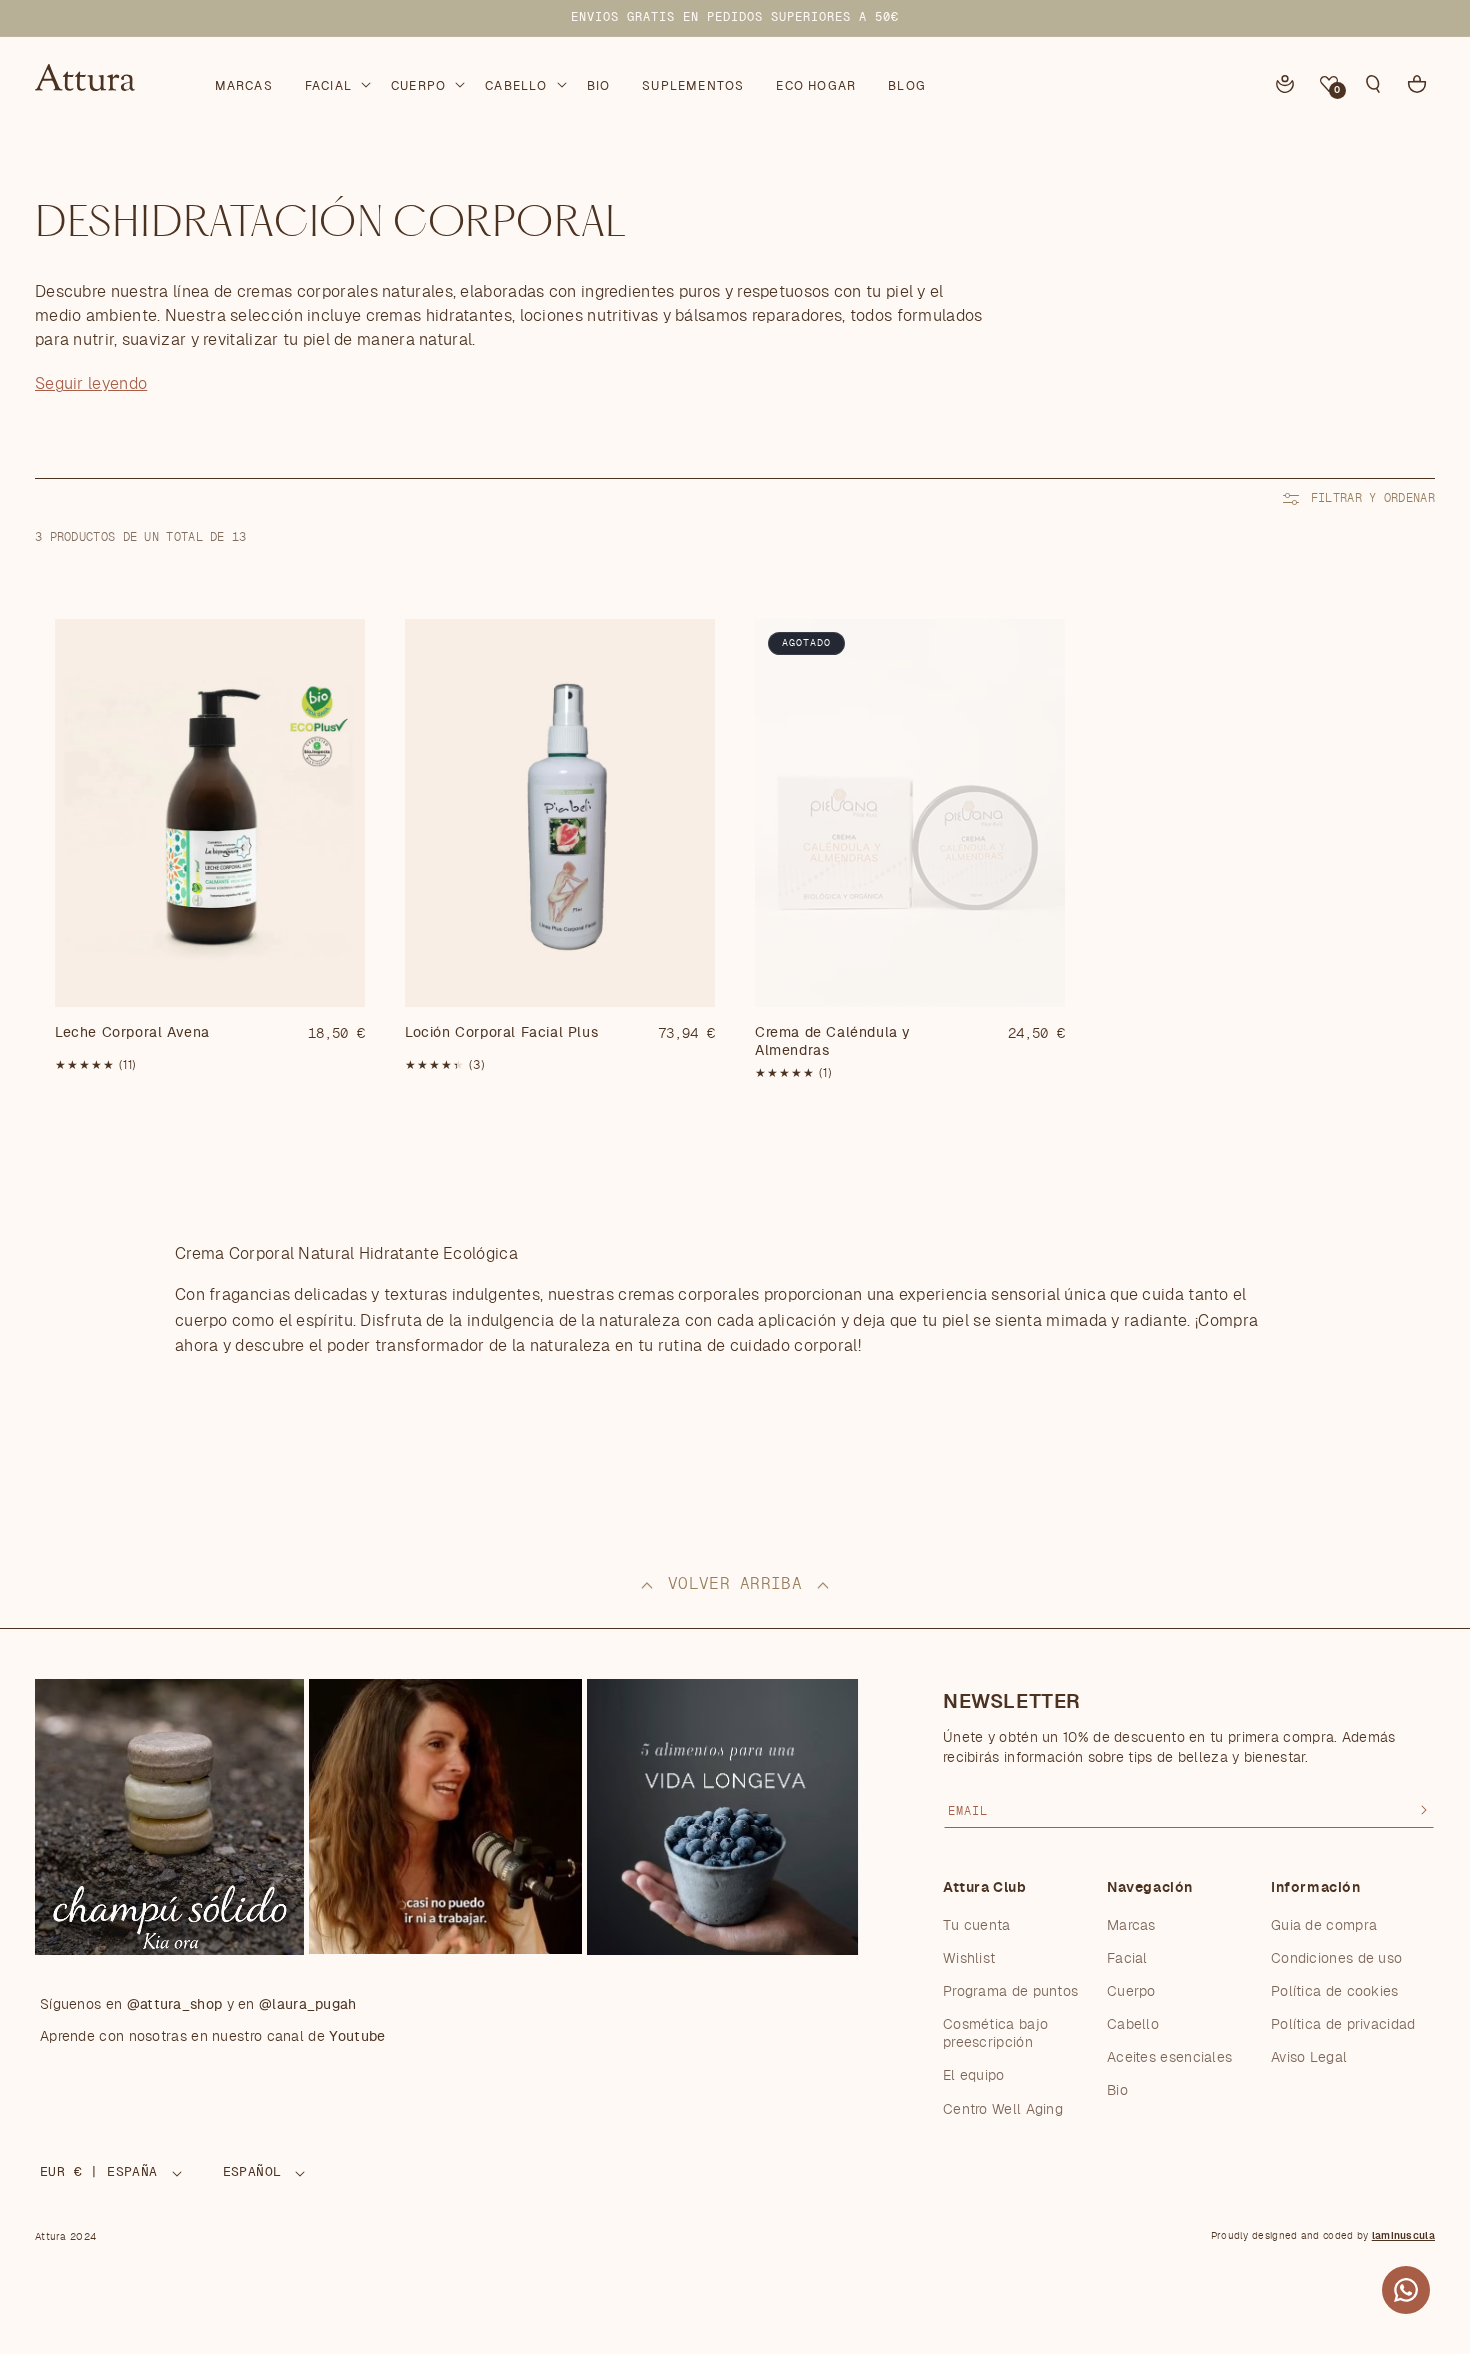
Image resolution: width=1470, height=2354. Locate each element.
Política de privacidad (1343, 2024)
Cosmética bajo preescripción (995, 2033)
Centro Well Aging (1003, 2109)
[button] (336, 82)
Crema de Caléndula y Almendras (833, 1042)
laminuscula (1403, 2236)
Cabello (1133, 2024)
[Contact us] (1406, 2290)
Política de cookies (1335, 1991)
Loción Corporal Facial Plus (501, 1033)
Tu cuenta (977, 1925)
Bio (1117, 2091)
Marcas (1131, 1925)
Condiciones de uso (1336, 1958)
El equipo (974, 2076)
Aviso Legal (1309, 2058)
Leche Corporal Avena (132, 1033)
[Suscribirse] (1424, 1810)
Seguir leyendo (91, 384)
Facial (1127, 1958)
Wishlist (969, 1958)
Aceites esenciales (1169, 2058)
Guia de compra (1324, 1925)
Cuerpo (1131, 1991)
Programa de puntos (1010, 1991)
